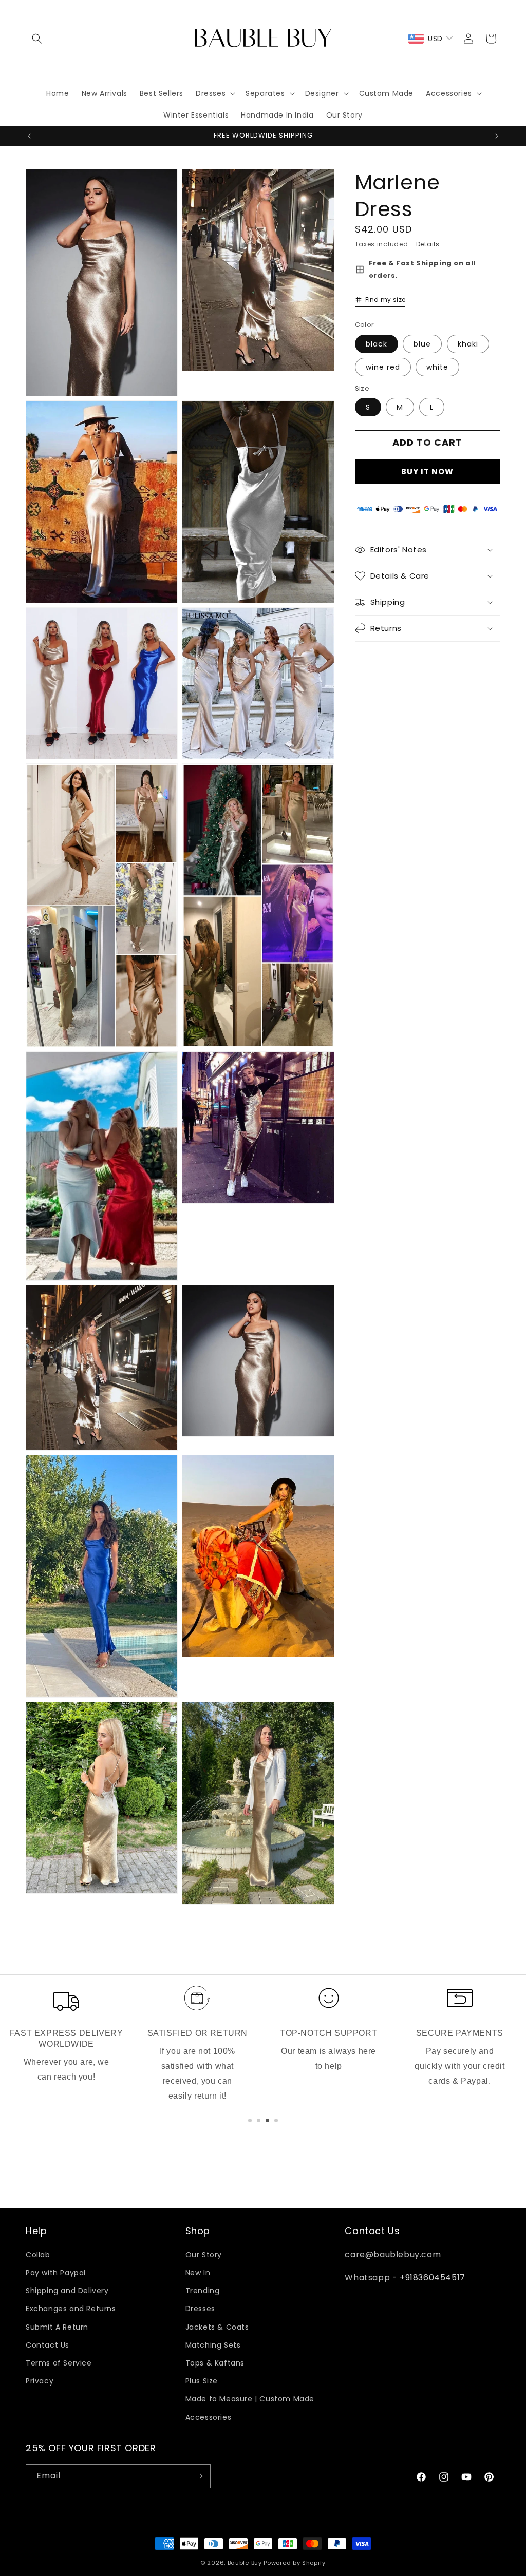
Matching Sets (213, 2345)
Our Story (204, 2255)
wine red (383, 367)
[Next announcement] (497, 136)
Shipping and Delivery (67, 2291)
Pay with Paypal (56, 2273)
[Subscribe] (199, 2476)
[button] (37, 39)
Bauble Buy (245, 2563)
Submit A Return (57, 2327)
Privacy (40, 2381)
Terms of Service (59, 2363)
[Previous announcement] (29, 136)
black (377, 344)
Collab (38, 2255)
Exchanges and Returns (71, 2309)
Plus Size (202, 2381)
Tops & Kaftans (215, 2363)
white (437, 367)
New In (198, 2273)
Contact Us (48, 2345)
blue (422, 344)
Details (428, 244)
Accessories (209, 2417)
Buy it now (427, 472)
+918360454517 (433, 2277)
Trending (203, 2291)
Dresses (200, 2309)
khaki (468, 344)
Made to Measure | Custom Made (250, 2399)
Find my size (386, 300)
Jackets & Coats (217, 2327)
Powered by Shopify (295, 2563)
